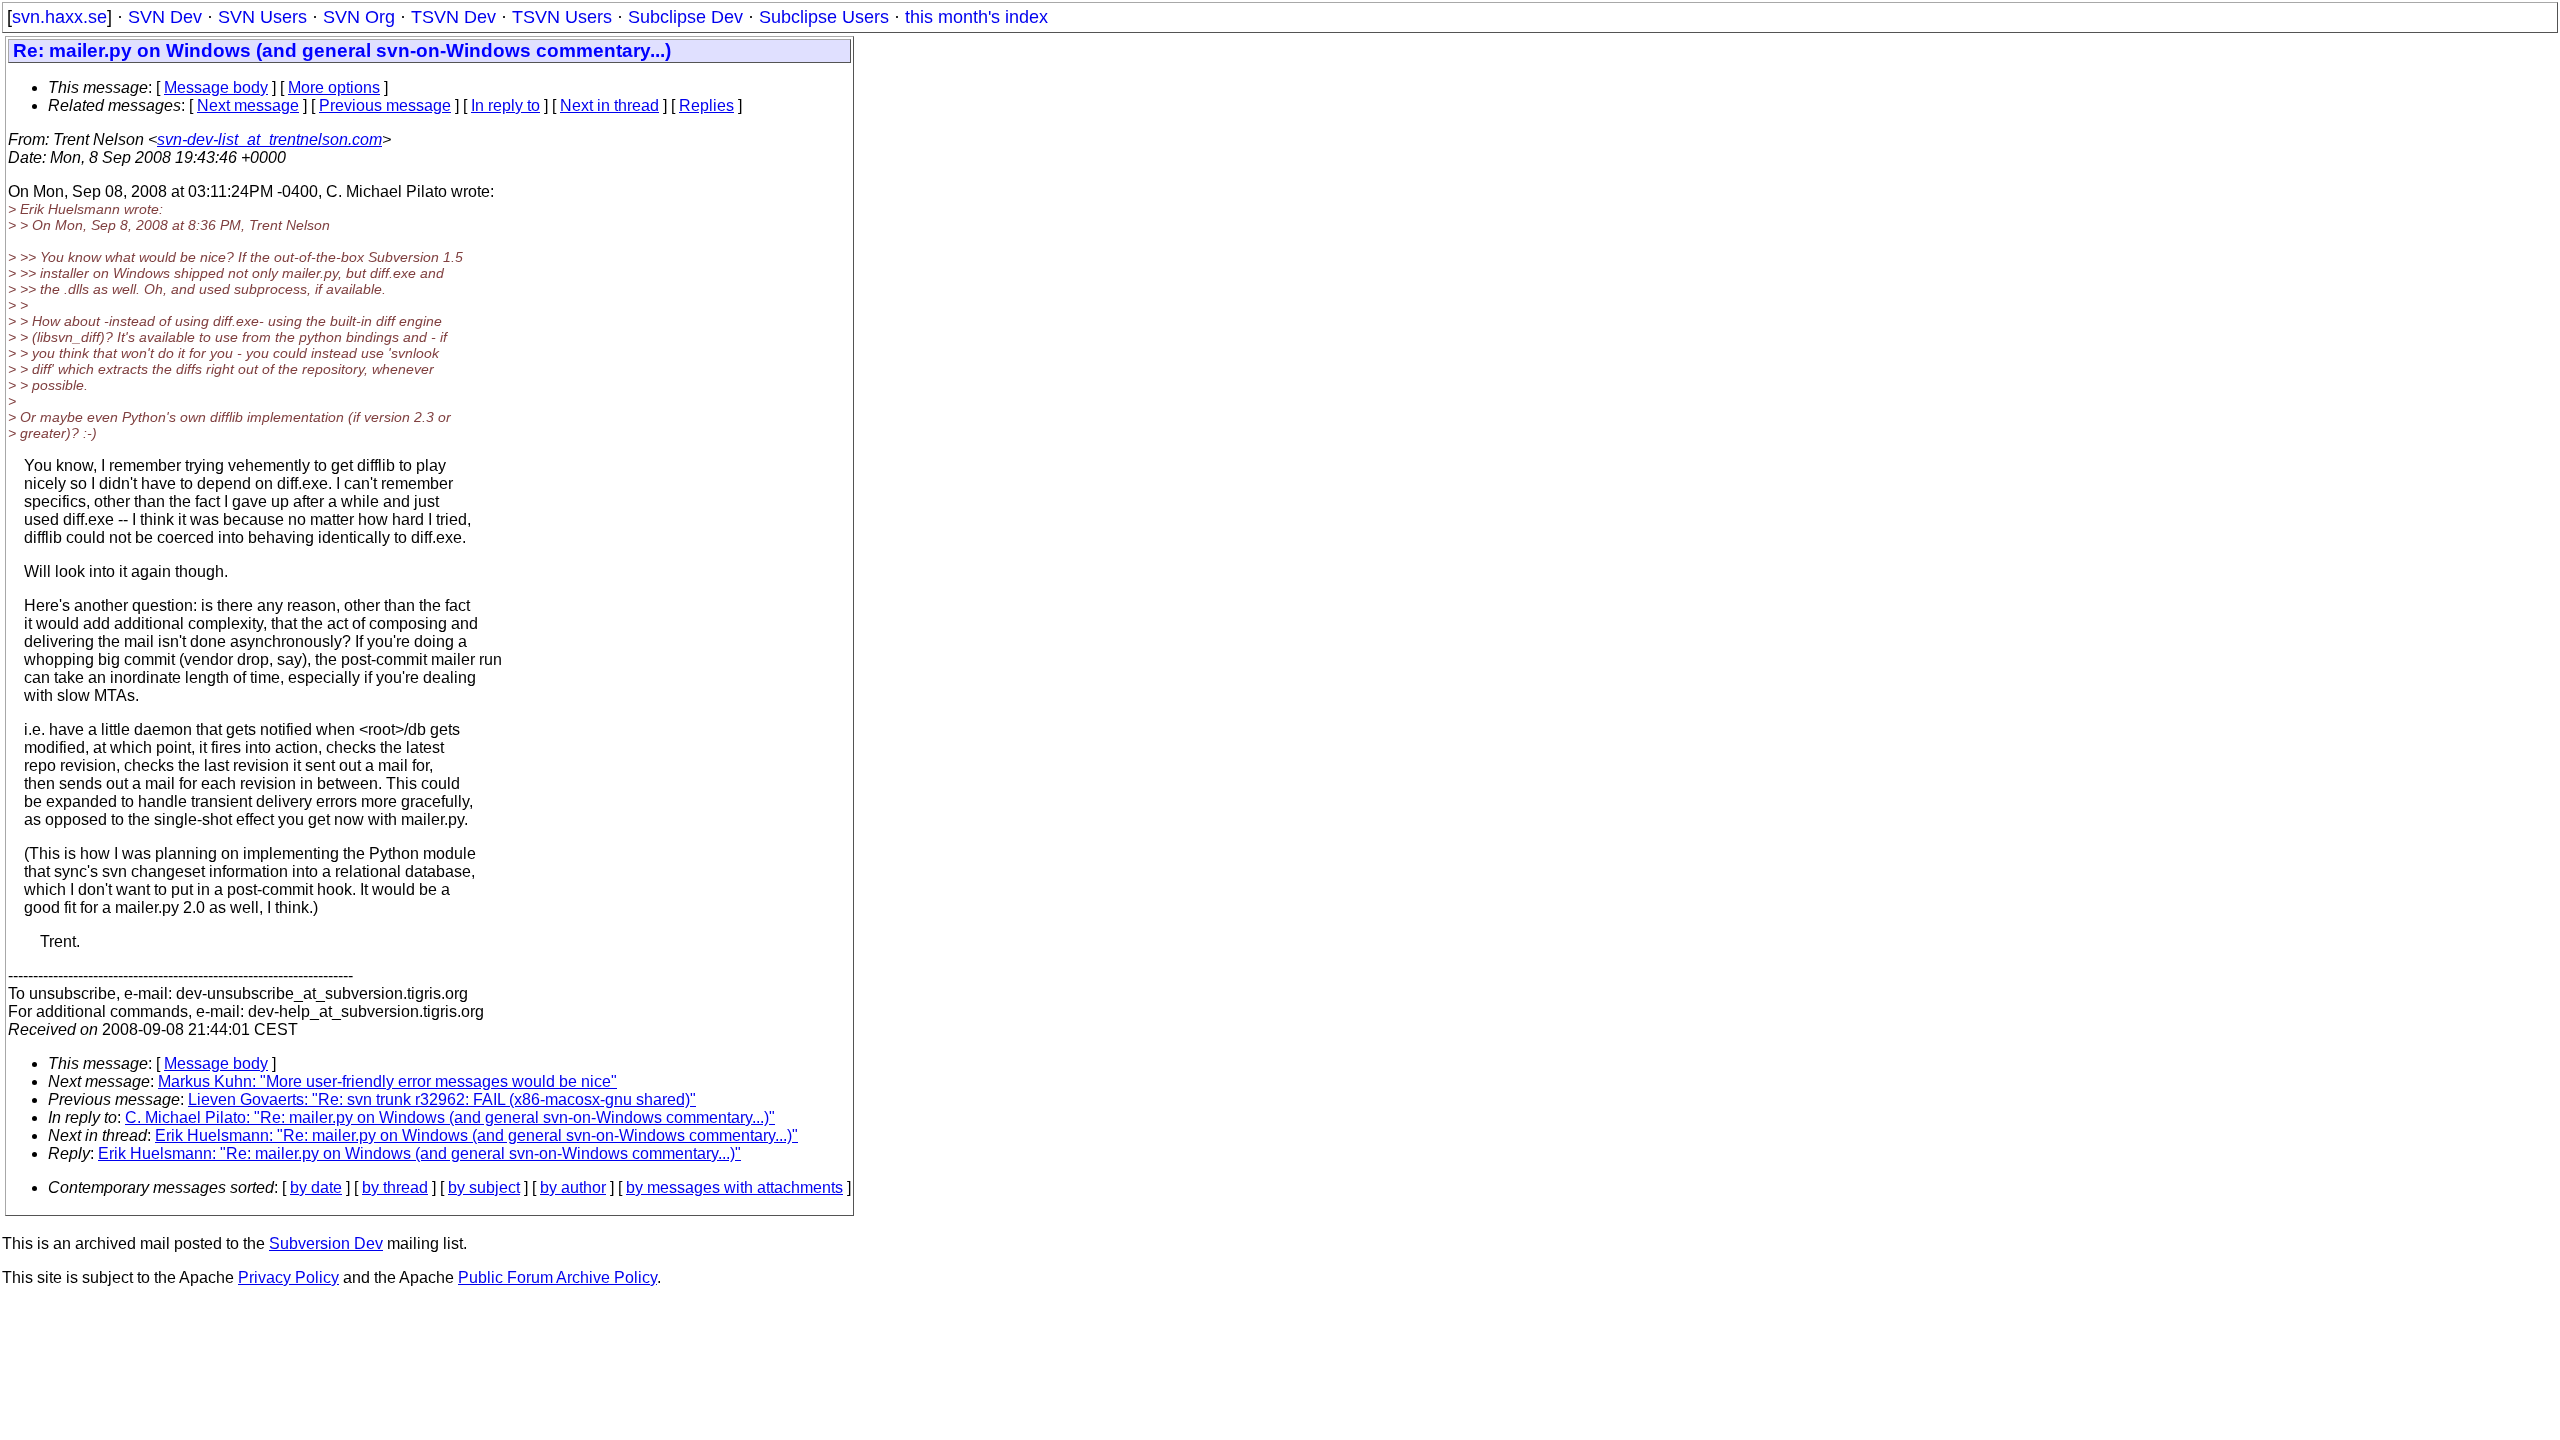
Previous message (385, 105)
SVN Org (359, 17)
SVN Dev (165, 17)
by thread (395, 1187)
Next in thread (609, 105)
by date (316, 1187)
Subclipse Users (824, 17)
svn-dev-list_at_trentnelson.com (269, 139)
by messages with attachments (734, 1187)
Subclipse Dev (685, 17)
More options (334, 87)
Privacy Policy (288, 1277)
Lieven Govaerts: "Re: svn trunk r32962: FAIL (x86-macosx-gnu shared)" (442, 1099)
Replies (706, 105)
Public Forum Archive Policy (557, 1277)
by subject (484, 1187)
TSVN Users (562, 17)
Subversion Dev (326, 1243)
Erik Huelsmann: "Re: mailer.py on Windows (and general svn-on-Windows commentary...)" (476, 1135)
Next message (248, 105)
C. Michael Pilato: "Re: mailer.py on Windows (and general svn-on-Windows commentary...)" (450, 1117)
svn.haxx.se (59, 17)
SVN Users (262, 17)
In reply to (505, 105)
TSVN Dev (453, 17)
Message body (216, 87)
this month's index (976, 17)
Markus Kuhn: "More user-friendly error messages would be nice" (387, 1081)
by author (573, 1187)
